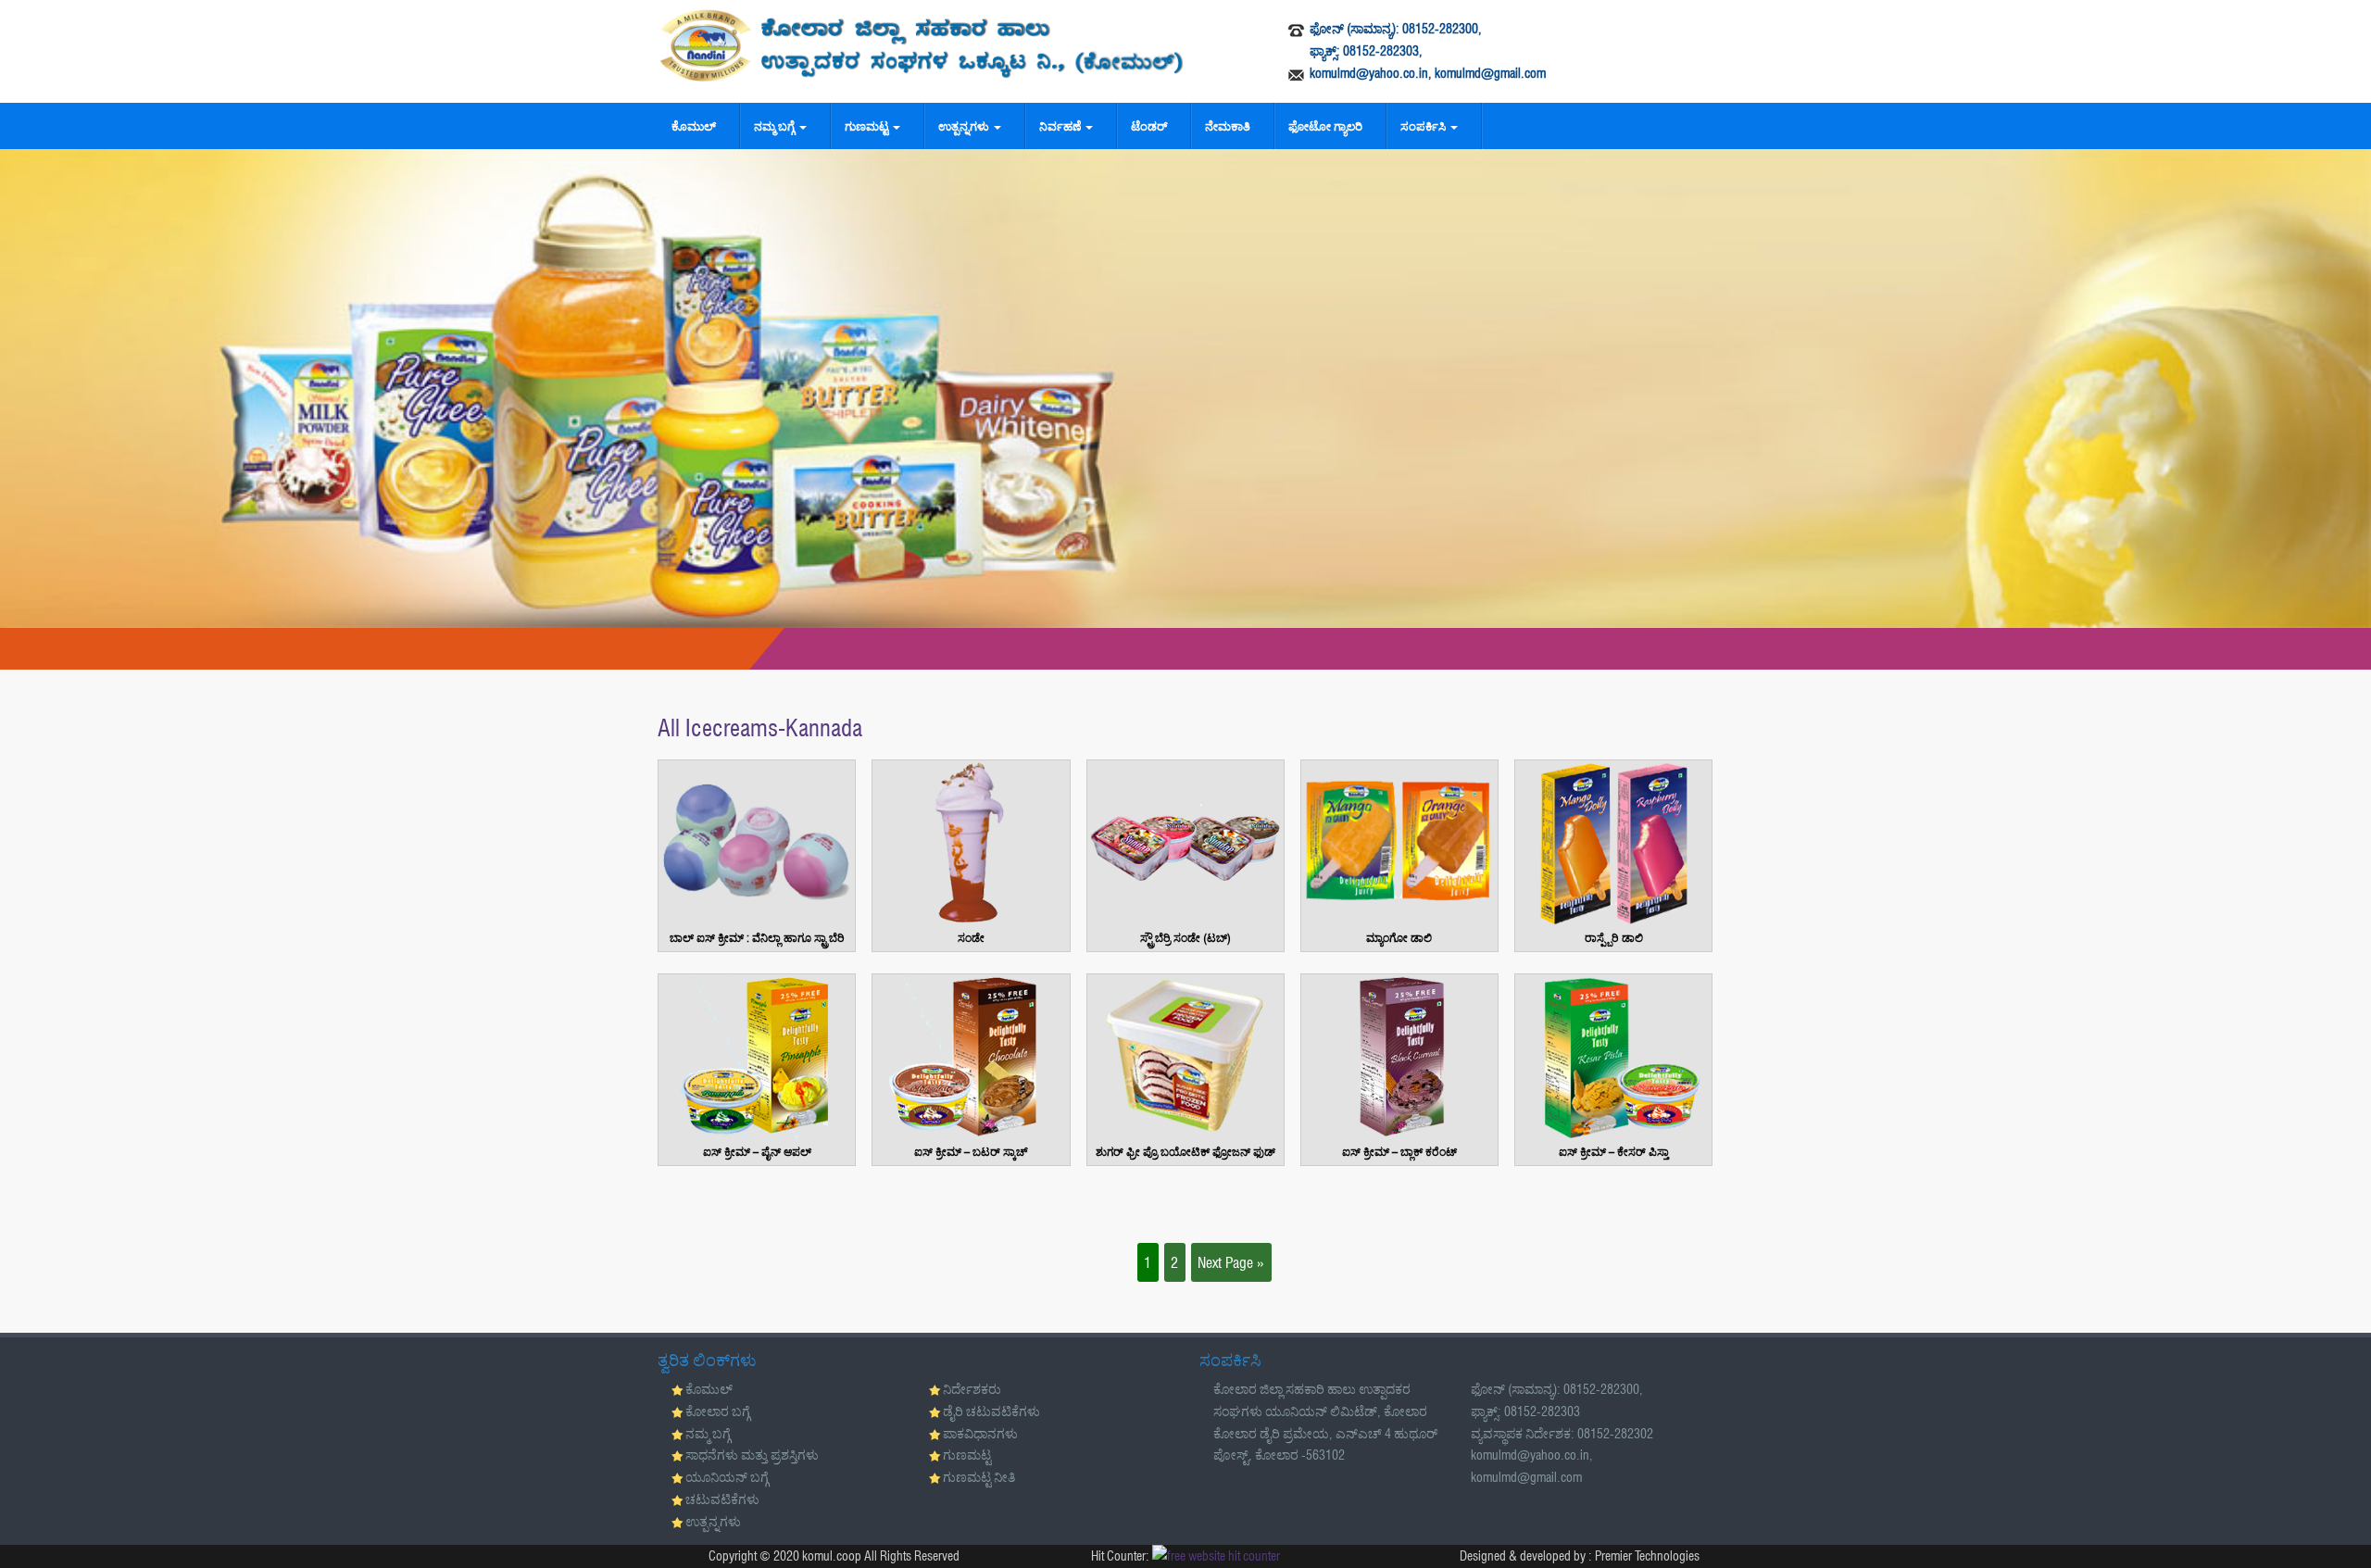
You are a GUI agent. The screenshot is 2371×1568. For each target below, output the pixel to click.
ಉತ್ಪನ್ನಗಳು (965, 126)
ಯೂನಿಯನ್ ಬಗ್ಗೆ (727, 1477)
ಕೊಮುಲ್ (694, 126)
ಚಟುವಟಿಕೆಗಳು (722, 1499)
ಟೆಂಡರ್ (1149, 126)
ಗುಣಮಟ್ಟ (868, 126)
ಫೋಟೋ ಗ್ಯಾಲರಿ (1325, 126)
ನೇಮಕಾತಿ (1228, 126)
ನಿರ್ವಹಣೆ (1061, 126)
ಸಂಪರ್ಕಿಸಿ (1424, 126)
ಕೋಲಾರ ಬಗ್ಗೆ (718, 1411)
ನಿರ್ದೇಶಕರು (972, 1389)
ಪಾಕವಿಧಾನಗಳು (980, 1434)
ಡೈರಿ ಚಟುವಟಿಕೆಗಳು (991, 1411)
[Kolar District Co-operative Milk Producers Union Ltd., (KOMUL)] (922, 45)
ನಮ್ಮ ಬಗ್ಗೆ (776, 126)
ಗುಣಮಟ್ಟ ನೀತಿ (979, 1477)
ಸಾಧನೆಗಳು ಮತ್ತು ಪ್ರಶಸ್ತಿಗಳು (752, 1455)
